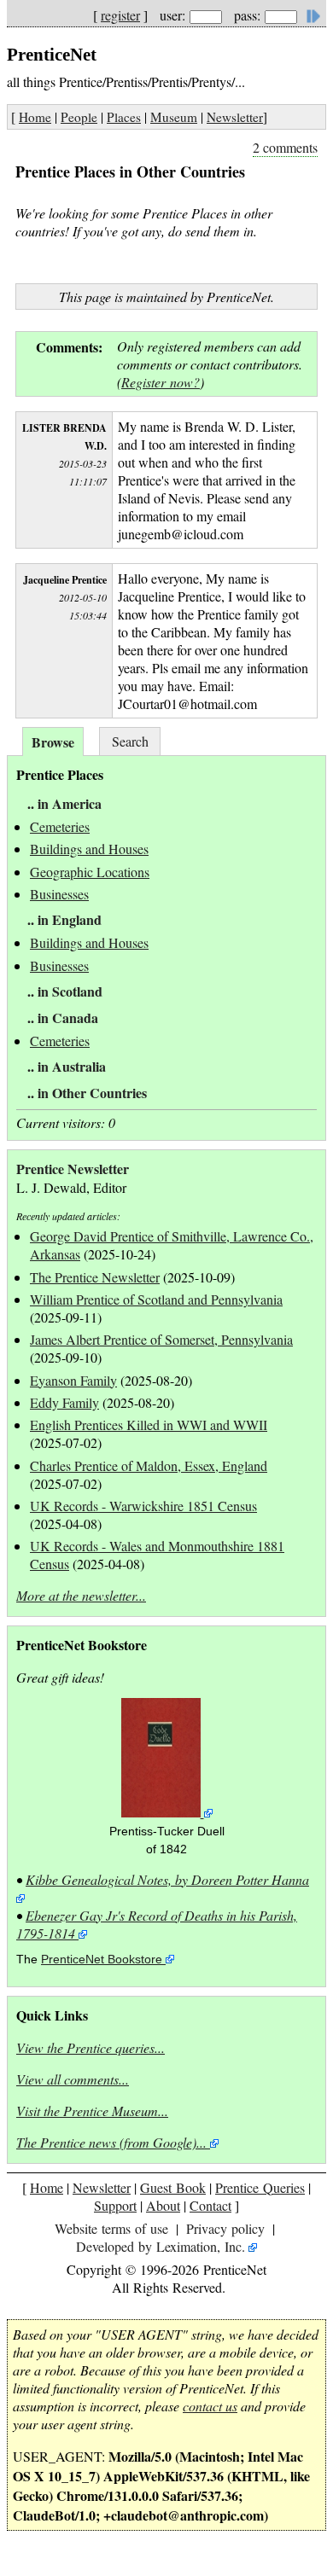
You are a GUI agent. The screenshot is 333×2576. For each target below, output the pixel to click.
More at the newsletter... (81, 1595)
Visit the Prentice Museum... (92, 2111)
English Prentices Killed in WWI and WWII (149, 1425)
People (79, 117)
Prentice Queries (260, 2187)
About (163, 2205)
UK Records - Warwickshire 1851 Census (143, 1506)
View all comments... (73, 2079)
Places (124, 117)
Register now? (161, 382)
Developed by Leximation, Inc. (161, 2246)
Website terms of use (111, 2228)
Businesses (59, 894)
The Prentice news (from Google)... (111, 2142)
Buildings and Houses (89, 849)
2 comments (285, 147)
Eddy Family (64, 1402)
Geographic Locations (90, 872)
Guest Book (173, 2187)
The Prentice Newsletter (95, 1277)
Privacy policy (225, 2228)
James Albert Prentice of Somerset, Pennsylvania (161, 1339)
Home (35, 117)
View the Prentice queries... (91, 2047)
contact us (210, 2406)
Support (115, 2205)
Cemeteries (60, 826)
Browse (53, 742)
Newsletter (235, 117)
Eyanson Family (73, 1380)
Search (130, 741)
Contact (210, 2205)
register (120, 15)
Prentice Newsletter (73, 1169)
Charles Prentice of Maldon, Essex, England (149, 1465)
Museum (174, 117)
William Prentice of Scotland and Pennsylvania (156, 1299)
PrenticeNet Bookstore (102, 1960)
